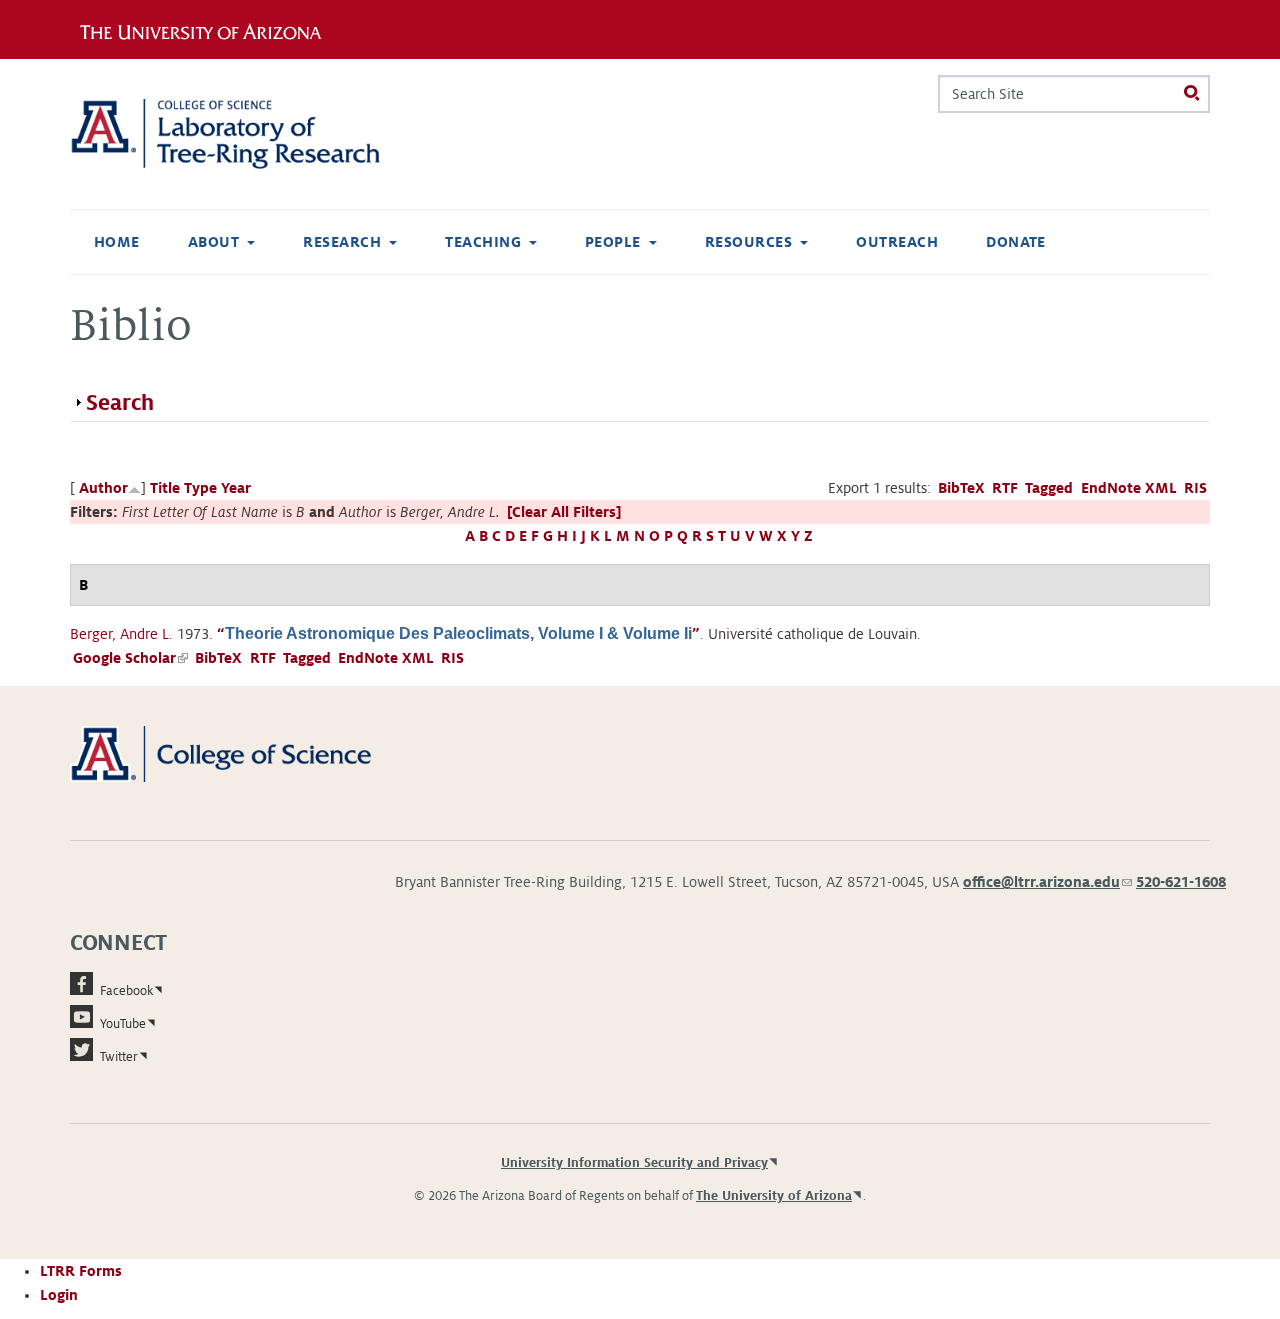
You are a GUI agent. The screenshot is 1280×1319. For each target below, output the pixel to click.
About (213, 242)
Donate (1016, 242)
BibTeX (961, 488)
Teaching (483, 242)
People (613, 242)
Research (342, 242)
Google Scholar (130, 658)
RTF (1005, 488)
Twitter (119, 1057)
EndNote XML (1129, 488)
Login (59, 1295)
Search (120, 403)
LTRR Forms (81, 1271)
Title (165, 488)
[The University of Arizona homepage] (208, 29)
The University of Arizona (774, 1196)
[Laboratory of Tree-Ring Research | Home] (249, 134)
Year (236, 488)
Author (103, 488)
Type (200, 488)
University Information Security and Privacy (634, 1163)
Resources (748, 242)
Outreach (897, 242)
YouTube (123, 1024)
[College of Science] (249, 753)
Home (117, 242)
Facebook (126, 991)
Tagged (1049, 488)
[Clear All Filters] (564, 512)
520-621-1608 (1181, 882)
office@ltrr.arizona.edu (1047, 882)
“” (458, 634)
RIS (1195, 488)
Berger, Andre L (119, 634)
